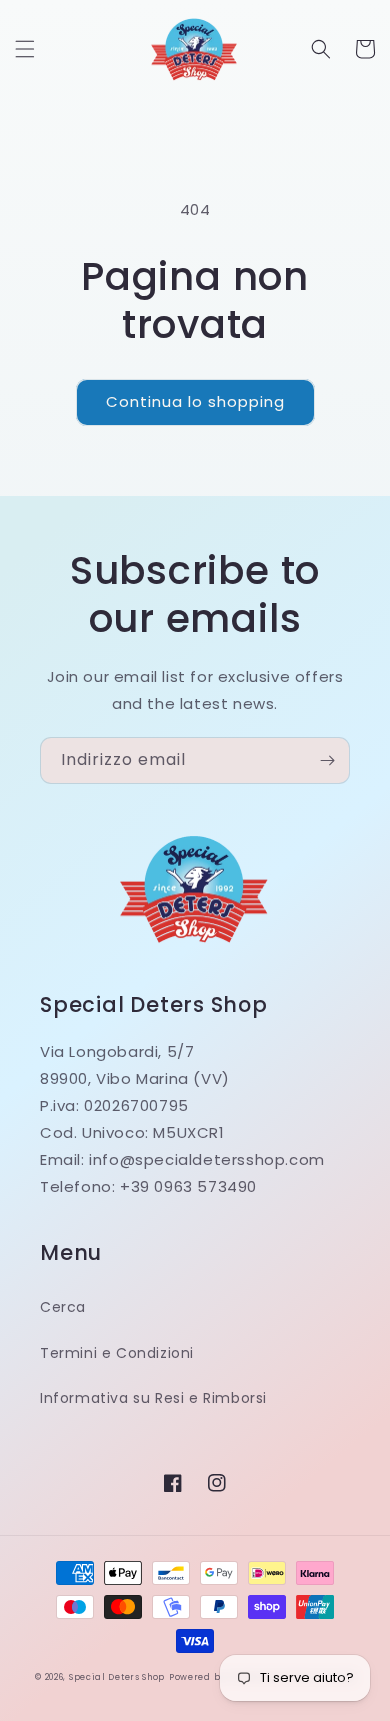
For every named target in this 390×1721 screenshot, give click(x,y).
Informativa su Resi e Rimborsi (153, 1398)
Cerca (63, 1307)
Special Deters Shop (117, 1677)
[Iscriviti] (327, 760)
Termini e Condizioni (117, 1353)
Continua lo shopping (195, 401)
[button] (25, 49)
